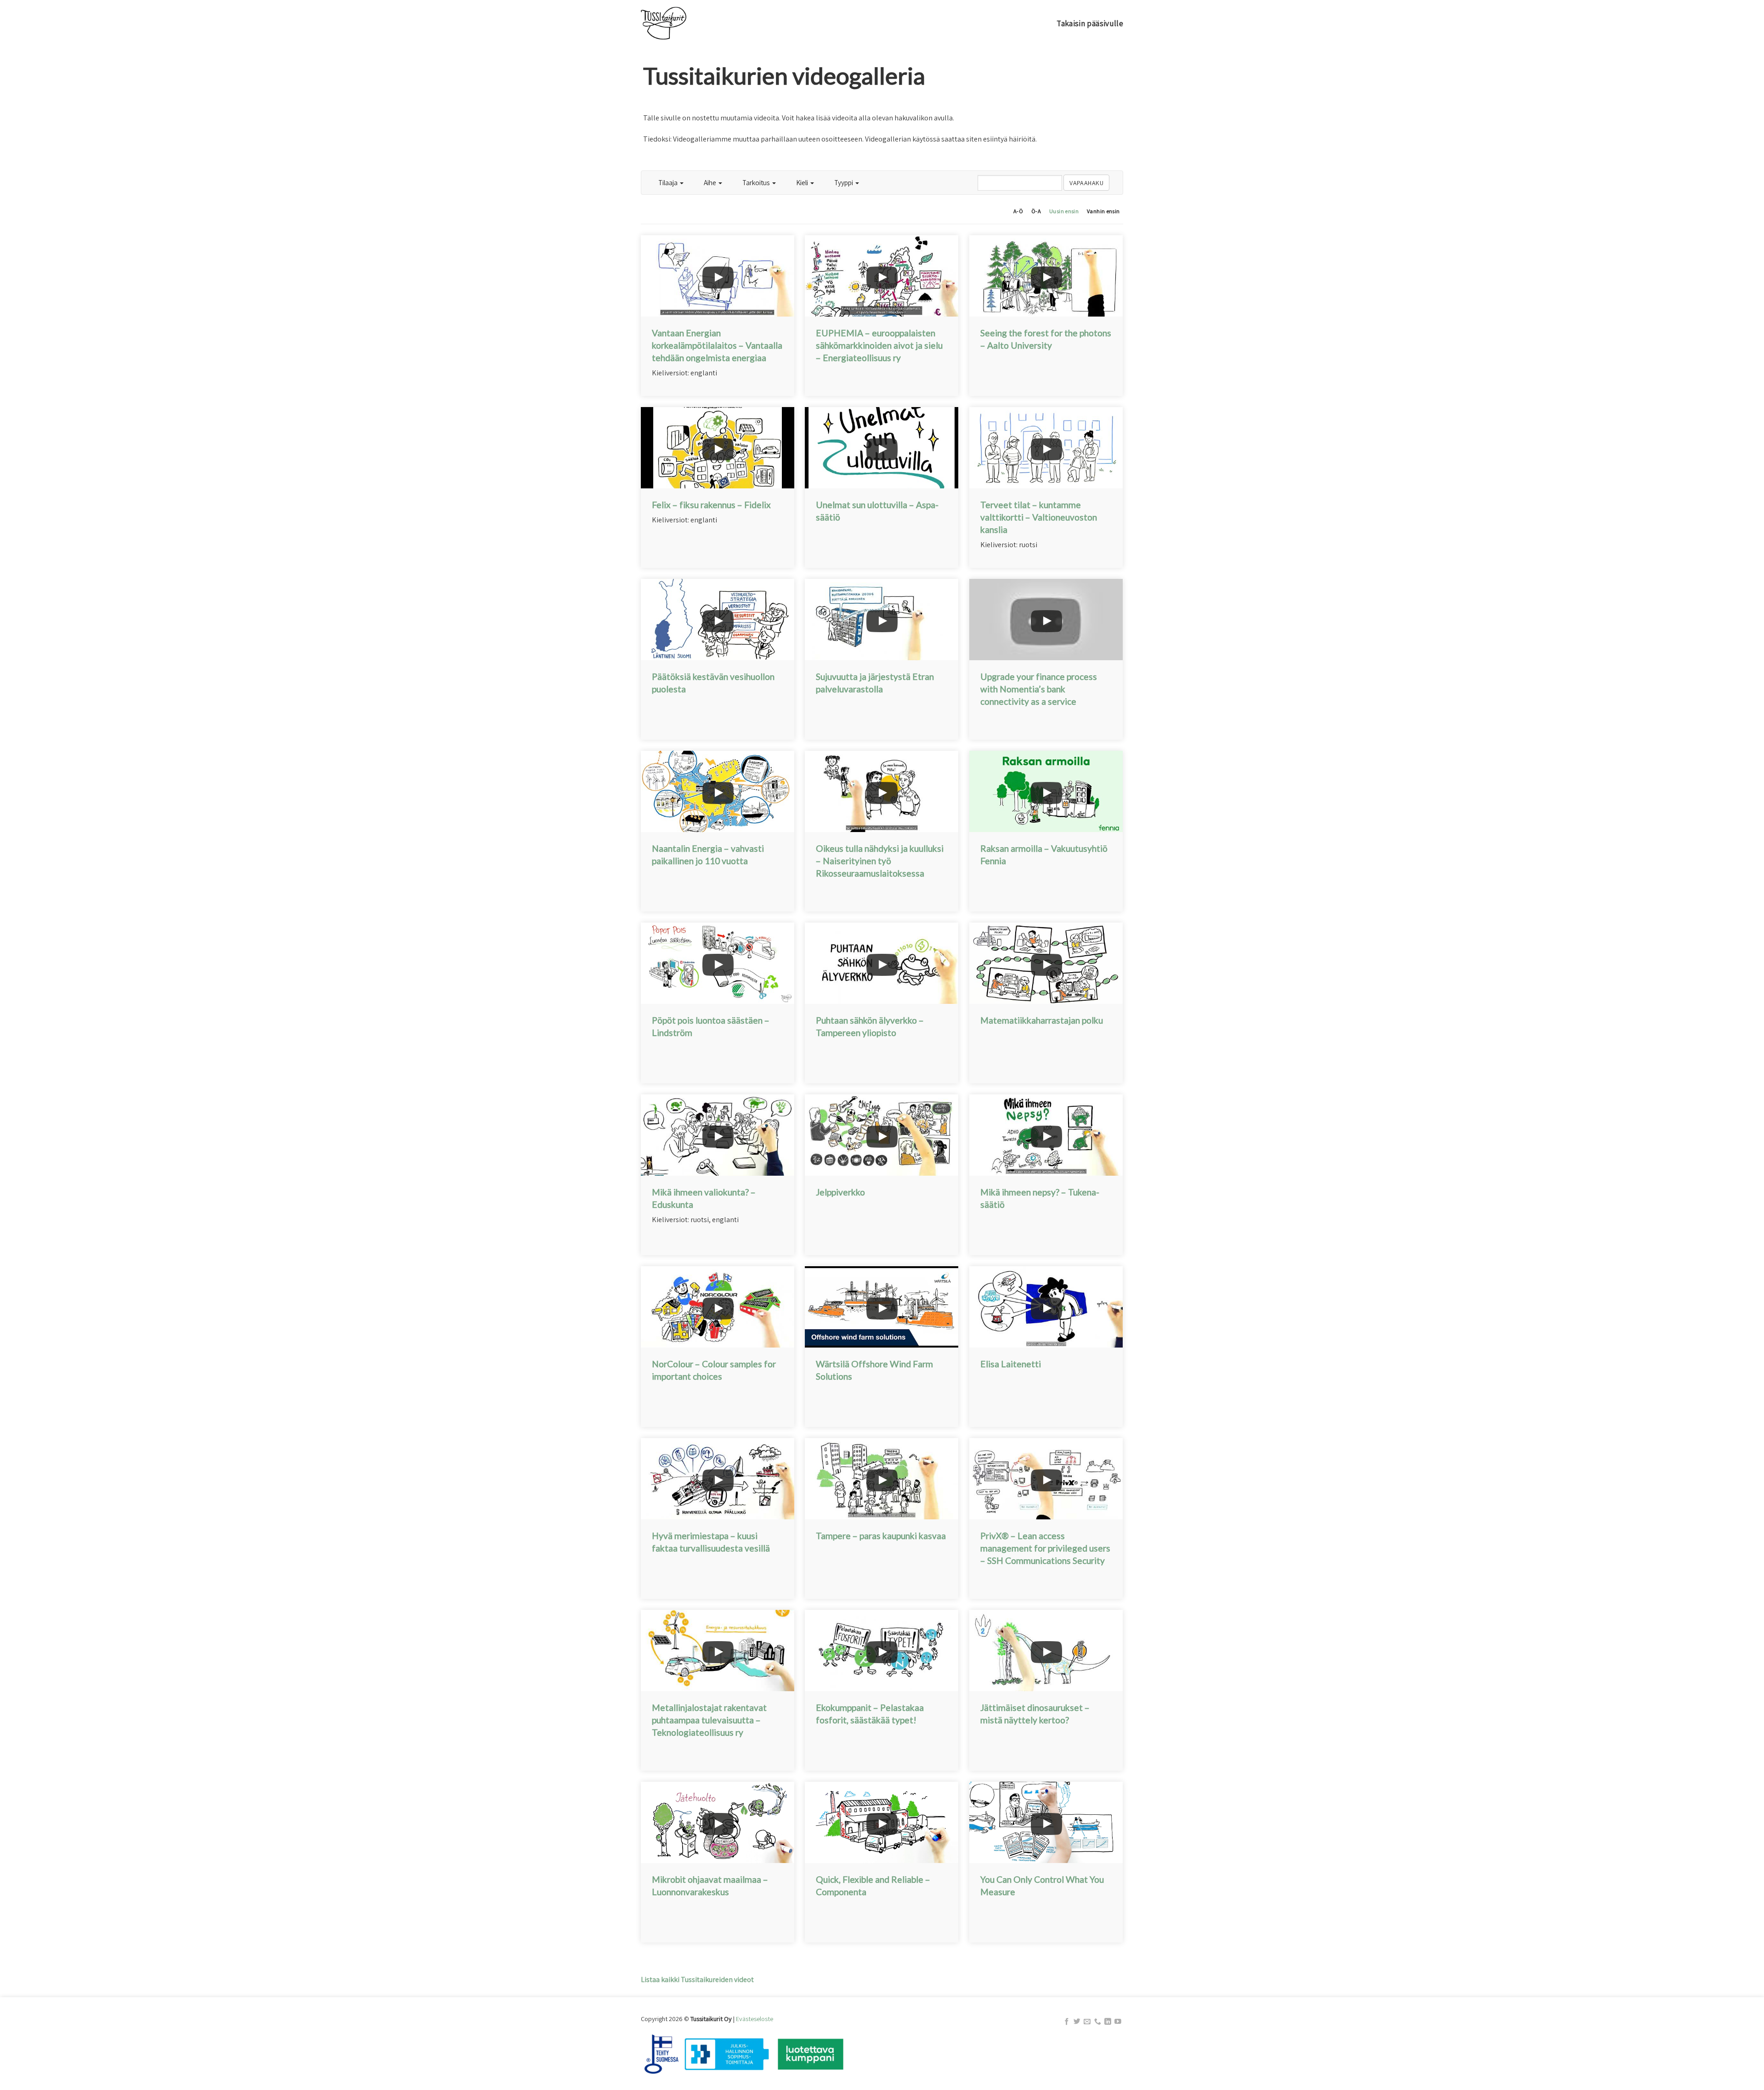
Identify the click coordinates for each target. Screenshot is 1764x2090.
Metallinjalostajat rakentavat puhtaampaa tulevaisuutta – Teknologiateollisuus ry (709, 1720)
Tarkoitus (757, 182)
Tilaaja (669, 182)
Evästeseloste (755, 2019)
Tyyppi (844, 182)
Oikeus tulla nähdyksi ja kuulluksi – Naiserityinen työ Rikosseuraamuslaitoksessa (880, 861)
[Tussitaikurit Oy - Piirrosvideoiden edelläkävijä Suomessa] (687, 23)
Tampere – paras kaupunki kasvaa (881, 1536)
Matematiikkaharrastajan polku (1042, 1020)
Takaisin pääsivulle (1090, 23)
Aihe (711, 182)
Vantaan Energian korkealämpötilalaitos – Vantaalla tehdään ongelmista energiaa (717, 345)
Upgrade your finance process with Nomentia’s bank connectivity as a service (1039, 689)
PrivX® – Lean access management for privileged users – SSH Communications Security (1045, 1548)
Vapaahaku (1086, 183)
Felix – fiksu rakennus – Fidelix (711, 505)
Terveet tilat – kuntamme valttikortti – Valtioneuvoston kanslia (1039, 517)
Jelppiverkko (840, 1192)
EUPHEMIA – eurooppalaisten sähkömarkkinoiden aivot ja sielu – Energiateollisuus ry (879, 345)
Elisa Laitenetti (1011, 1364)
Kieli (803, 182)
